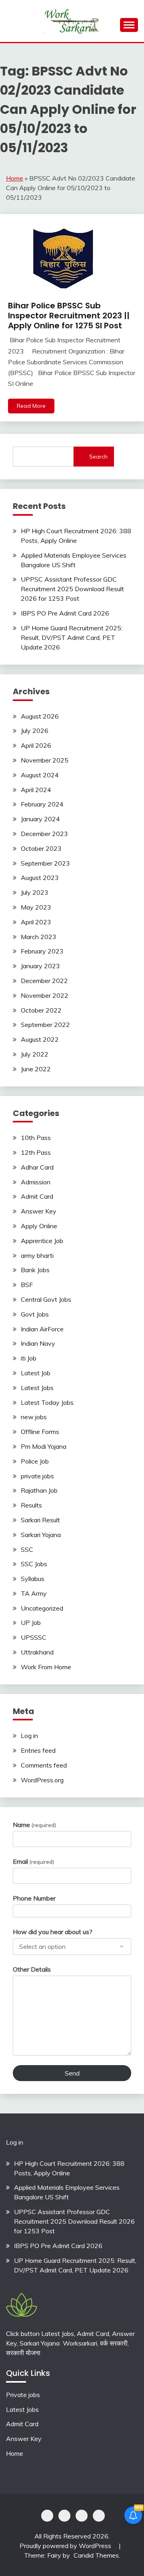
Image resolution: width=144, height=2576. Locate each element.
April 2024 (36, 790)
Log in (29, 1736)
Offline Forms (40, 1432)
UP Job (31, 1623)
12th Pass (36, 1152)
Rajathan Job (39, 1490)
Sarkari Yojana (41, 1535)
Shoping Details (64, 2516)
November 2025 (45, 760)
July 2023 (35, 892)
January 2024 (40, 819)
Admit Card (37, 1196)
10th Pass (36, 1138)
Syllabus (33, 1579)
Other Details (32, 1969)
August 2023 (40, 878)
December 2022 (44, 981)
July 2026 (35, 731)
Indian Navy (38, 1343)
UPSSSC (34, 1637)
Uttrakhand (37, 1652)
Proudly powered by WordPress (66, 2546)
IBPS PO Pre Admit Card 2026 (65, 613)
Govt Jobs (35, 1314)
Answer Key (39, 1211)
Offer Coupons (82, 2516)
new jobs (34, 1417)
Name (34, 1825)
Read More (31, 406)
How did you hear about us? (53, 1932)
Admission (36, 1182)
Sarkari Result (40, 1520)
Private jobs (23, 2395)
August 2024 (40, 775)
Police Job (35, 1461)
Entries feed (38, 1750)
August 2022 (40, 1039)
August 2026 (40, 716)
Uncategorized (42, 1608)
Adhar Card (37, 1167)
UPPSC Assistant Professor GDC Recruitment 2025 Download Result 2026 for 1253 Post (72, 589)
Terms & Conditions (99, 2516)
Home (15, 178)
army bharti (37, 1255)
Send (72, 2073)
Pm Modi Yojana (44, 1446)
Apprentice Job (42, 1241)
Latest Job (36, 1373)
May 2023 (36, 907)
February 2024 (42, 804)
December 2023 (44, 834)
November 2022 (45, 995)
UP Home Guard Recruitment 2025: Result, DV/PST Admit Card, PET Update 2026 (72, 638)
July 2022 (35, 1054)
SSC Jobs (34, 1564)
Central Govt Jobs (46, 1299)
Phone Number (34, 1898)
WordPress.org (42, 1780)
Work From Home (46, 1667)
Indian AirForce (42, 1329)
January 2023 (40, 966)
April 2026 (36, 745)
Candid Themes (96, 2555)
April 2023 (36, 922)
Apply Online (39, 1226)
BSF (27, 1285)
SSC (27, 1549)
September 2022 (45, 1025)
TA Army (34, 1593)
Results (31, 1505)
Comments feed (44, 1765)
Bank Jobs (35, 1270)
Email (33, 1861)
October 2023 (41, 848)
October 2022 (41, 1010)
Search (98, 457)
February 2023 (42, 951)
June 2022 (36, 1069)
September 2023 (45, 863)
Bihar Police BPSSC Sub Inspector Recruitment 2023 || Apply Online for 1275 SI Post (69, 316)
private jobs (37, 1476)
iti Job (29, 1358)
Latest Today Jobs (47, 1402)
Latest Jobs (37, 1388)
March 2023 (39, 937)
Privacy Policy (47, 2516)
